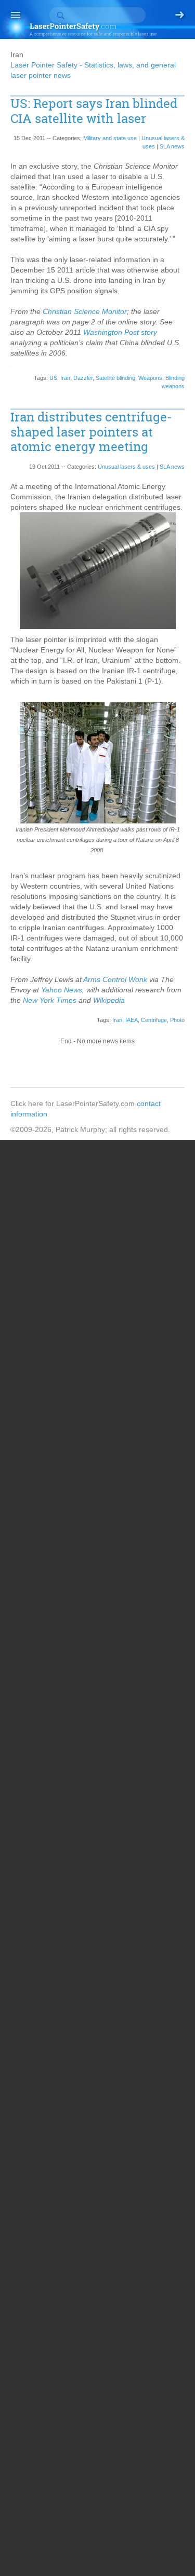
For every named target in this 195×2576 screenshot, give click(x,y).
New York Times (50, 1000)
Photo (177, 1020)
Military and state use (110, 138)
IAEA (132, 1020)
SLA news (172, 146)
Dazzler (83, 378)
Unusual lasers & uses (126, 467)
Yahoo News (62, 990)
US (53, 378)
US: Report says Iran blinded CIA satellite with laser (94, 111)
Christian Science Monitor (84, 311)
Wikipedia (109, 1000)
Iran (65, 378)
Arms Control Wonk (115, 979)
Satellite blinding (115, 378)
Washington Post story (120, 332)
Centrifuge (154, 1020)
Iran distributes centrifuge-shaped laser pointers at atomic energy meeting (91, 432)
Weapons (150, 378)
